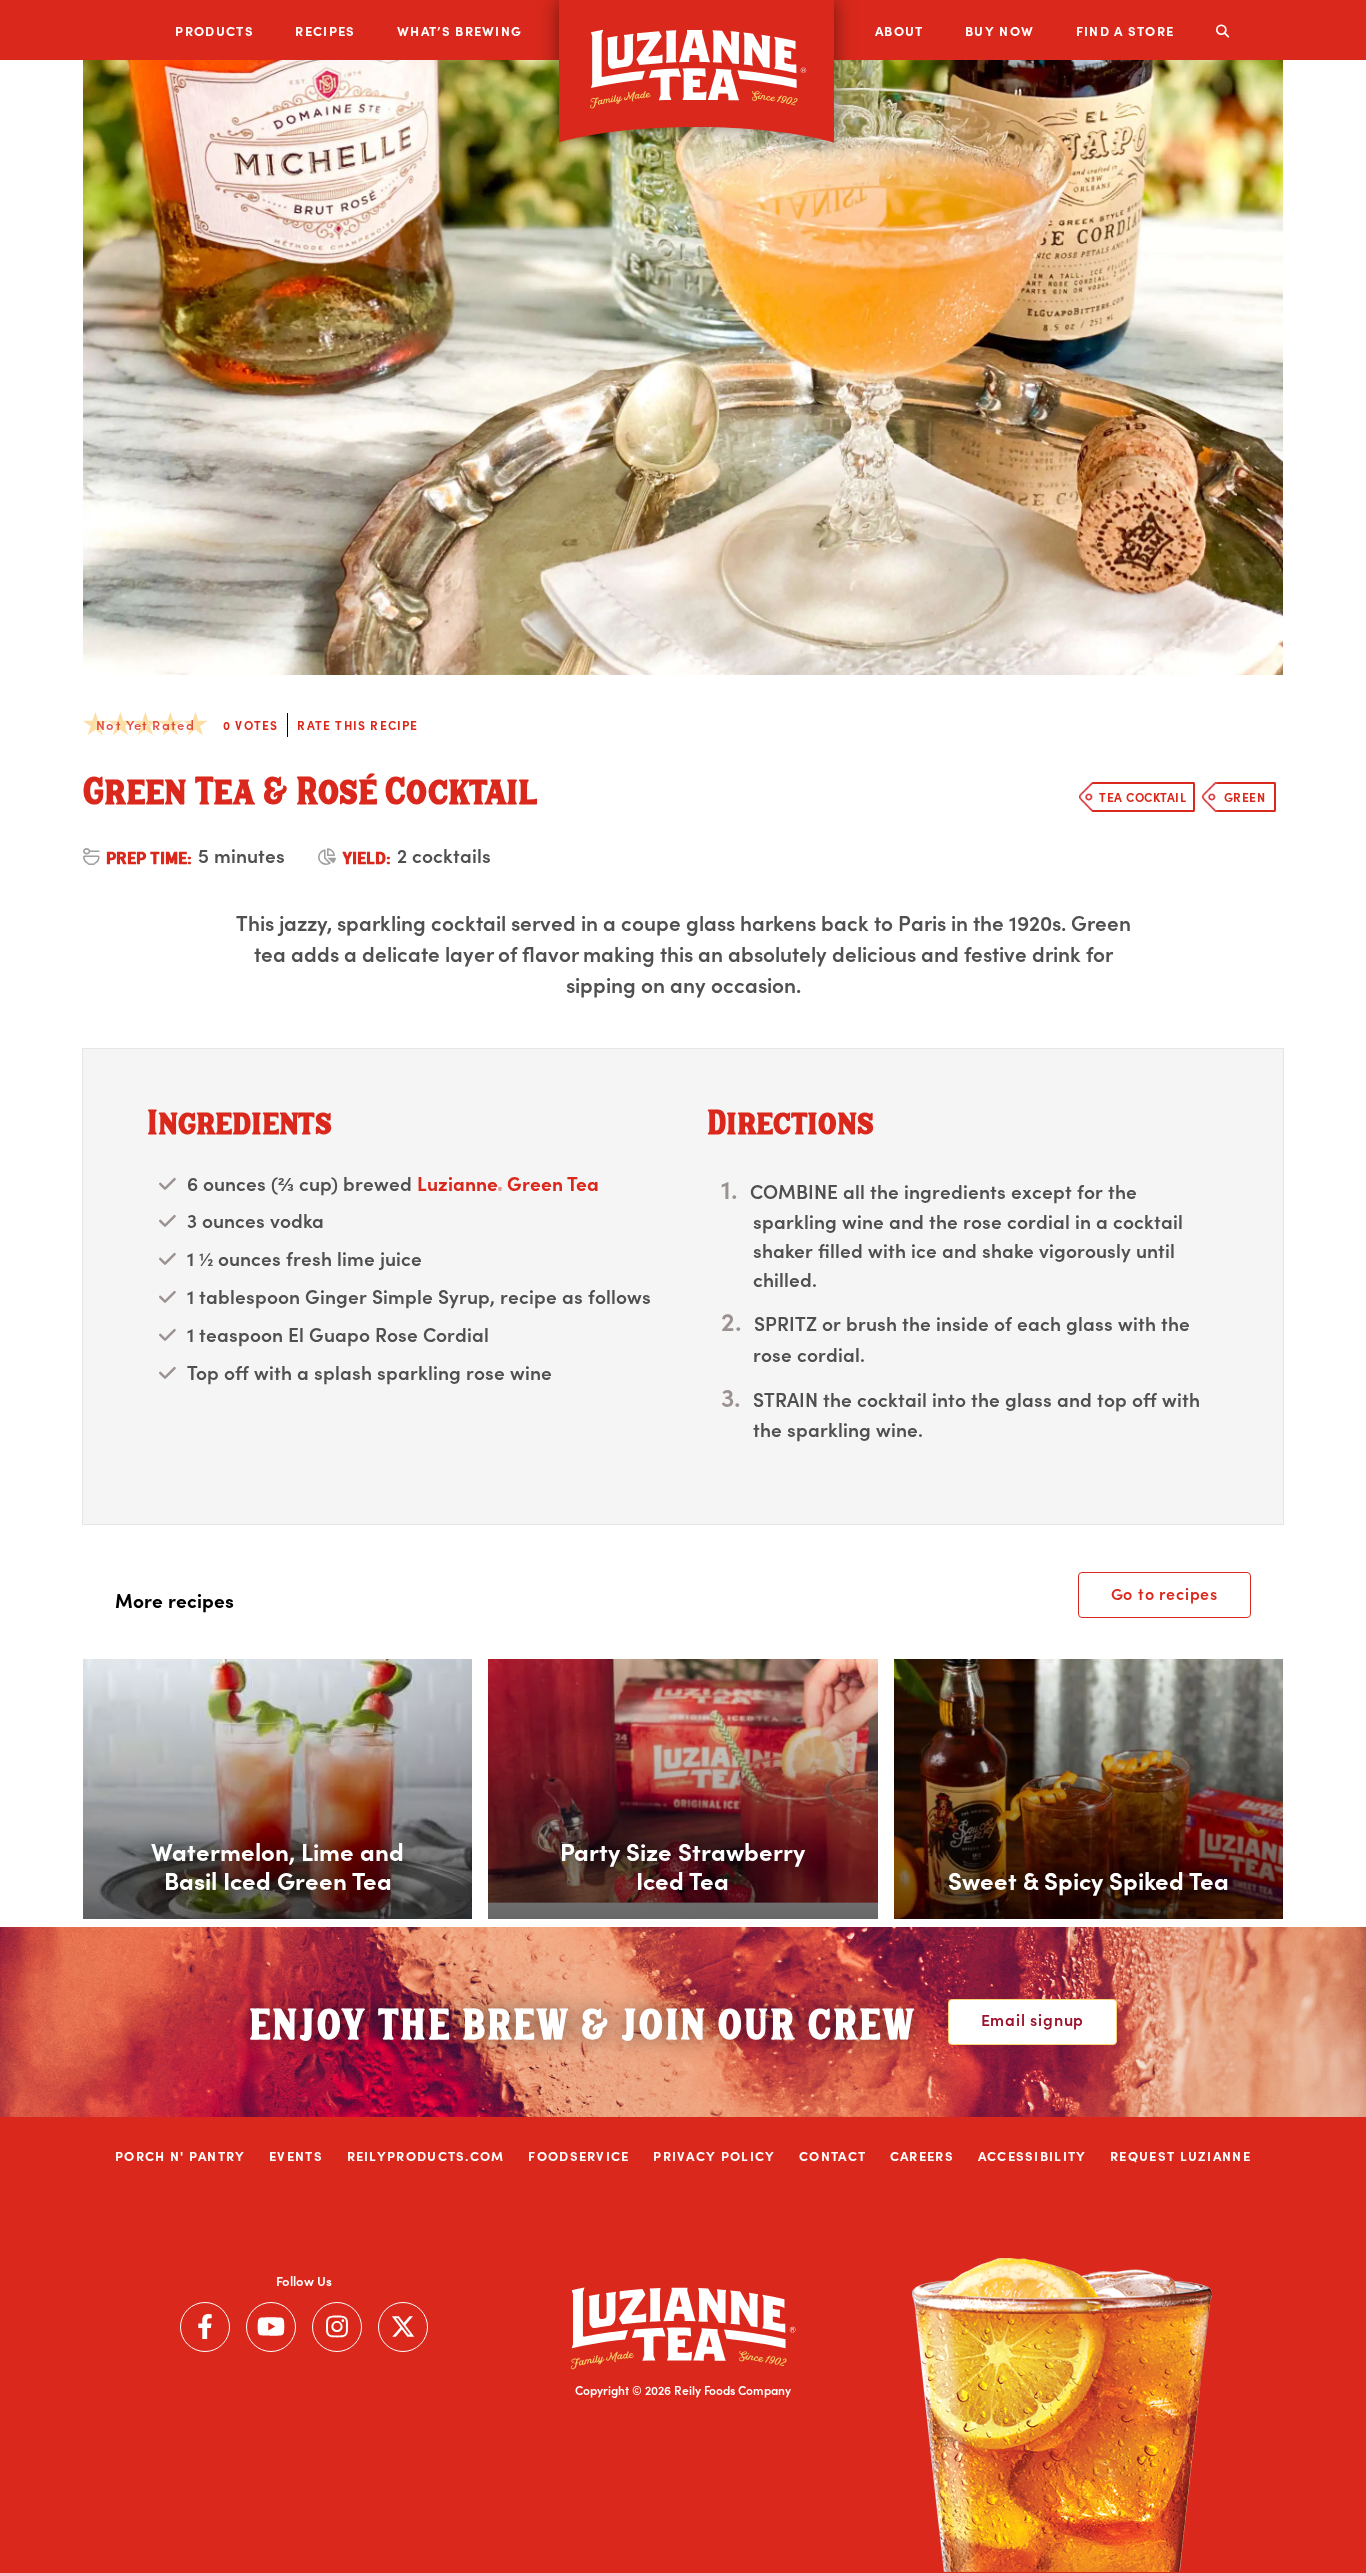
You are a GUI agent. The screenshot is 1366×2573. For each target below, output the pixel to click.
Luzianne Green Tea (508, 1182)
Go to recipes (1164, 1593)
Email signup (1033, 2019)
